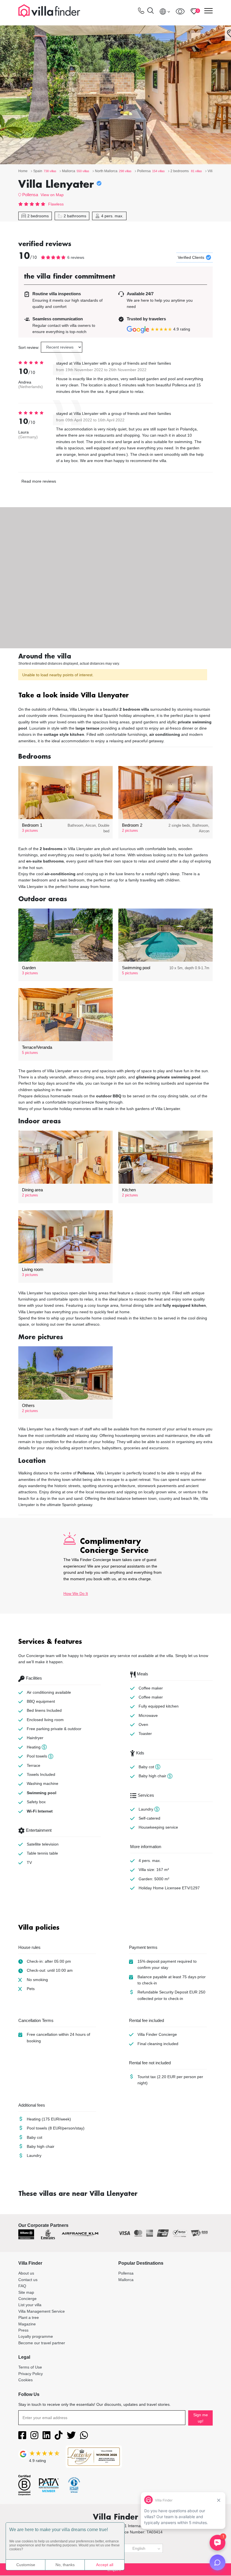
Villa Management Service (42, 2311)
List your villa (30, 2305)
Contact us (28, 2280)
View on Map (52, 195)
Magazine (27, 2324)
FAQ (22, 2286)
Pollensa (30, 195)
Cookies (25, 2380)
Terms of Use (30, 2367)
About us (26, 2273)
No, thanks (65, 2565)
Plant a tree (29, 2317)
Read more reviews (39, 481)
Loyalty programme (36, 2336)
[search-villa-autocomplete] (150, 11)
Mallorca (126, 2280)
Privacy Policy (31, 2374)
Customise (26, 2565)
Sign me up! (201, 2418)
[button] (115, 696)
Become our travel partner (42, 2343)
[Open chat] (217, 2562)
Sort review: (29, 347)
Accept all (105, 2565)
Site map (26, 2292)
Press (23, 2330)
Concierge (27, 2299)
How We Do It (76, 1594)
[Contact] (141, 12)
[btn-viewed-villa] (180, 11)
